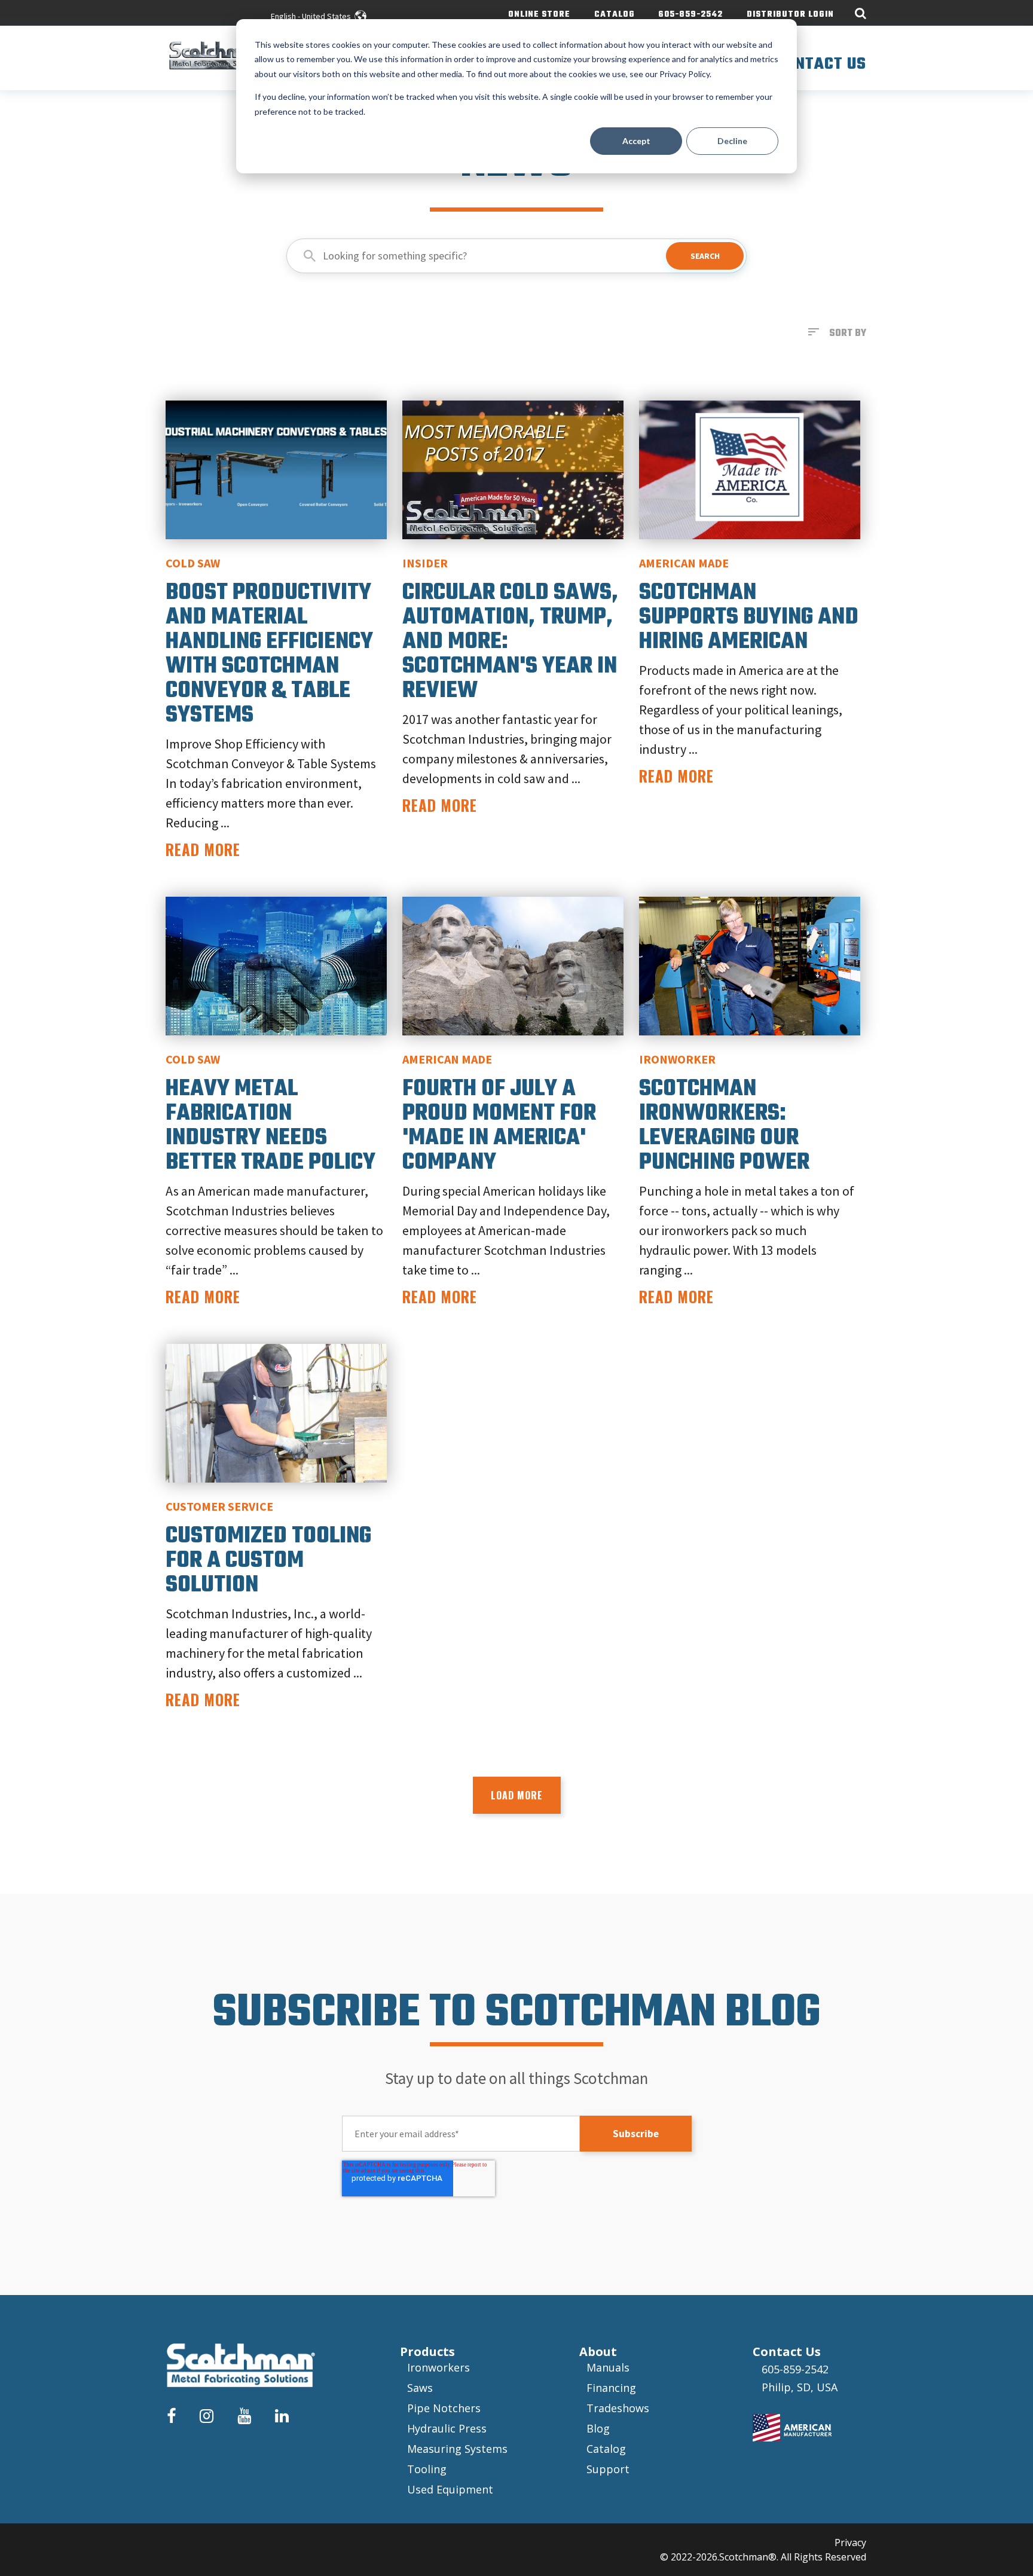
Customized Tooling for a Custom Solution (268, 1561)
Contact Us (787, 2352)
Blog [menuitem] (598, 2428)
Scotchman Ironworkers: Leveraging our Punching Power (724, 1126)
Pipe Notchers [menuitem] (444, 2408)
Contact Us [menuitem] (821, 64)
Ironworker (677, 1059)
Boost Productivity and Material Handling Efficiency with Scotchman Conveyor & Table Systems (269, 654)
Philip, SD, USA (800, 2387)
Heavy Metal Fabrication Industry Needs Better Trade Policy (271, 1126)
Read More (203, 849)
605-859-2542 (795, 2369)
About (598, 2352)
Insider (425, 563)
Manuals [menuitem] (608, 2367)
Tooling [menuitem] (427, 2469)
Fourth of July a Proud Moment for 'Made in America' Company (499, 1126)
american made (684, 563)
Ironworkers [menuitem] (438, 2367)
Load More (517, 1795)
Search (705, 256)
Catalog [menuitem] (615, 15)
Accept (636, 141)
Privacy (850, 2543)
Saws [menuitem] (420, 2388)
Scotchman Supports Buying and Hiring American (749, 618)
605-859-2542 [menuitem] (691, 15)
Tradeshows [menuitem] (618, 2408)
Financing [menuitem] (611, 2388)
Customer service (219, 1506)
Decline (732, 141)
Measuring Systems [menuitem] (457, 2449)
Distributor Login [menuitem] (790, 15)
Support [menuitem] (608, 2469)
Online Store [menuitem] (539, 15)
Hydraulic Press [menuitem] (447, 2428)
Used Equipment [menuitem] (450, 2489)
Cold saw (193, 563)
